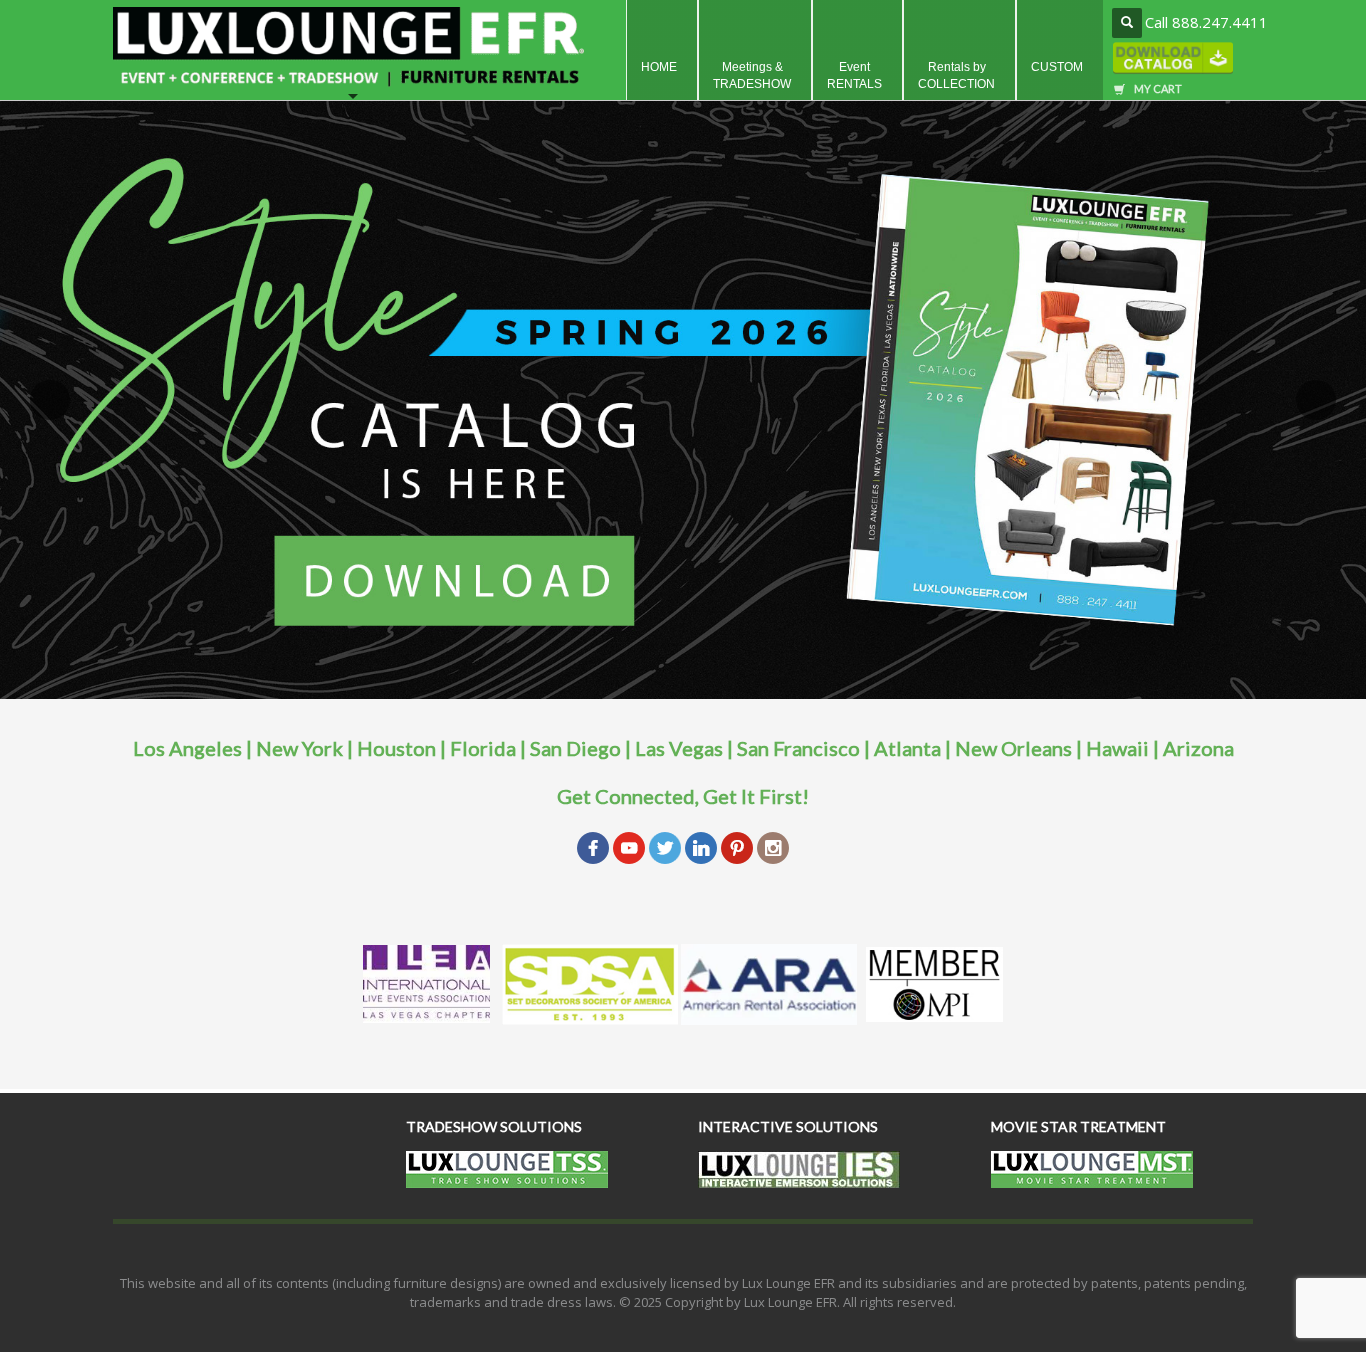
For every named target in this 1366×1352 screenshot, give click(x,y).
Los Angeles (187, 748)
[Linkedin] (701, 846)
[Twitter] (665, 846)
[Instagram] (773, 846)
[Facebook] (593, 846)
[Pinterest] (737, 846)
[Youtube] (629, 846)
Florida (483, 748)
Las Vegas (679, 748)
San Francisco (798, 748)
